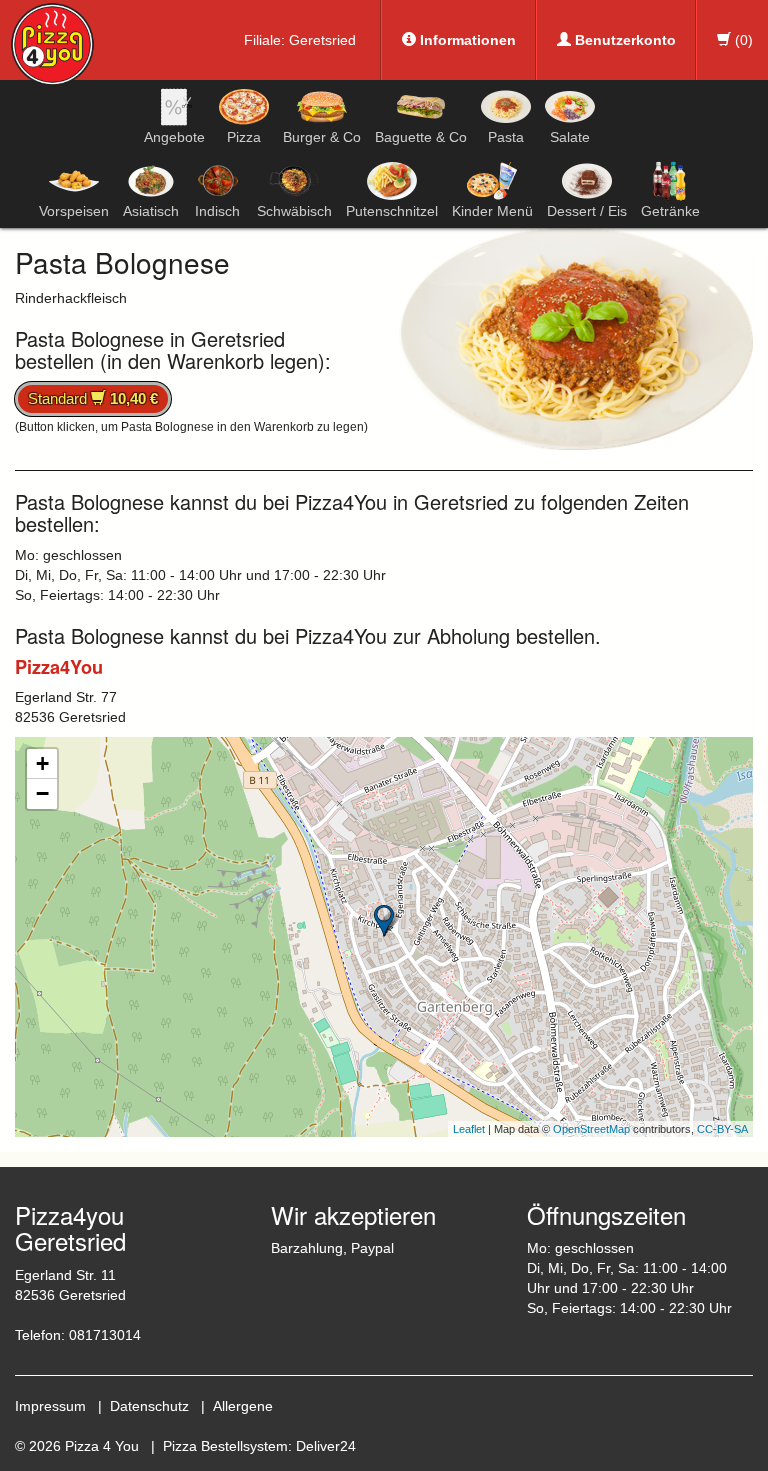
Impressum (50, 1406)
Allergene (243, 1406)
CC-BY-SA (722, 1129)
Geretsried (322, 40)
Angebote (174, 137)
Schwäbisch (294, 211)
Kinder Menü (492, 211)
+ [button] (42, 763)
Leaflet (469, 1129)
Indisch (217, 211)
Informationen (466, 40)
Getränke (670, 211)
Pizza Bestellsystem (225, 1446)
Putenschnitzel (392, 211)
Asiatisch (151, 211)
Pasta (506, 137)
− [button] (42, 793)
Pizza (244, 137)
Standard (93, 398)
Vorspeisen (74, 211)
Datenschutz (149, 1406)
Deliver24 (326, 1446)
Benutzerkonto (623, 40)
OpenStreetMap (591, 1129)
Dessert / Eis (587, 211)
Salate (570, 137)
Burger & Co (322, 137)
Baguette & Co (421, 137)
